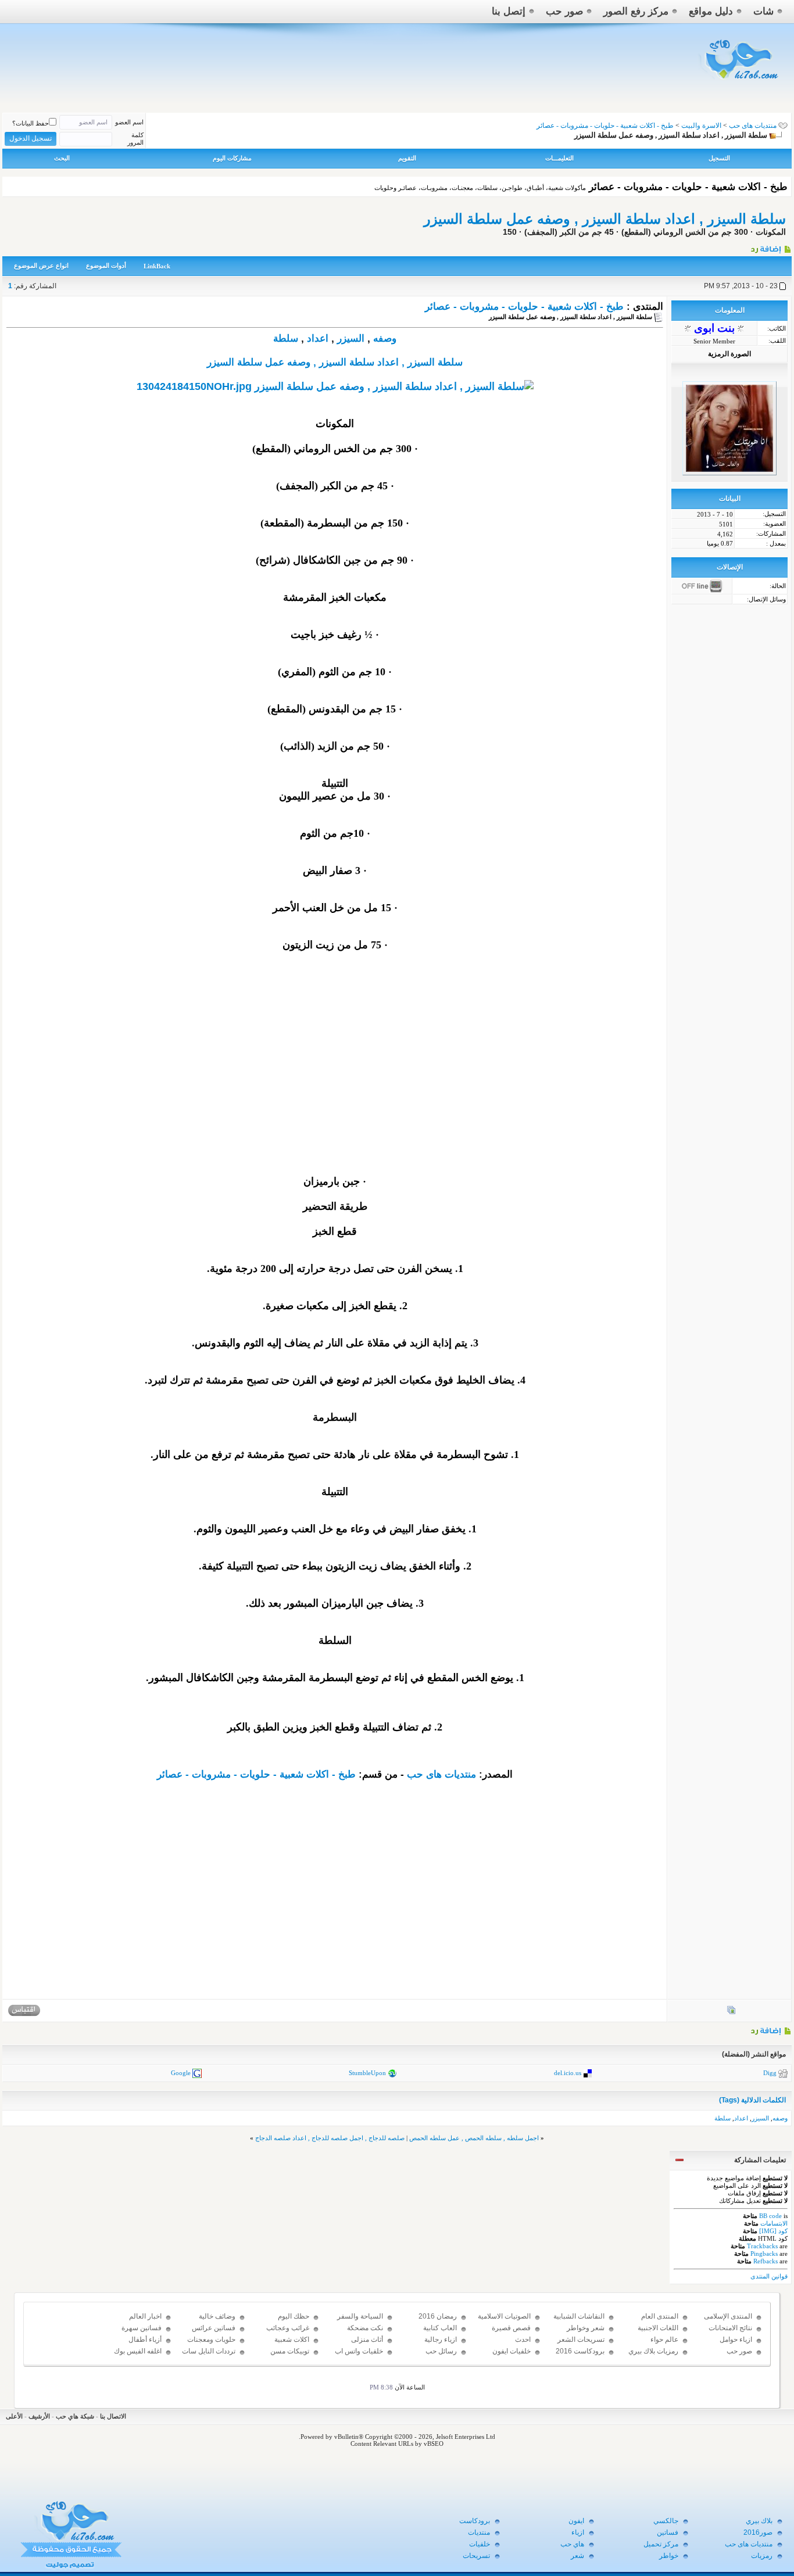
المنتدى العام (660, 2316)
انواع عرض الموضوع (41, 266)
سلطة (286, 338)
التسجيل (719, 158)
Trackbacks (762, 2246)
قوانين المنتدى (769, 2276)
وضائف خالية (217, 2316)
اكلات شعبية (292, 2339)
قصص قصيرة (511, 2328)
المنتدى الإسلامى (728, 2316)
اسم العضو (129, 122)
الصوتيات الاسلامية (504, 2316)
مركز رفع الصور (636, 11)
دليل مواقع (711, 11)
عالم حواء (664, 2339)
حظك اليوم (294, 2316)
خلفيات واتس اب (359, 2351)
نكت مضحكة (365, 2328)
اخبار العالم (145, 2316)
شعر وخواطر (586, 2328)
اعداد (318, 338)
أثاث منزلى (367, 2339)
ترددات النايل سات (209, 2351)
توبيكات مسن (290, 2351)
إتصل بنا (509, 11)
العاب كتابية (440, 2328)
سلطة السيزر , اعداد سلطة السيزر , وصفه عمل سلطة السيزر (605, 219)
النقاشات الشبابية (579, 2316)
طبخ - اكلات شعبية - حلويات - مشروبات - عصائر (524, 307)
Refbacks (766, 2261)
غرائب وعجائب (288, 2328)
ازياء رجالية (441, 2339)
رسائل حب (441, 2351)
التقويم (407, 158)
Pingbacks (764, 2253)
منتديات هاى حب (753, 126)
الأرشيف (39, 2416)
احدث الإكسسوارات (511, 2345)
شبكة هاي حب (75, 2416)
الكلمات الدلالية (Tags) (752, 2100)
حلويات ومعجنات (211, 2339)
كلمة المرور (135, 139)
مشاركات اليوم (232, 158)
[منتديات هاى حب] (740, 82)
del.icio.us (568, 2073)
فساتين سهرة (142, 2328)
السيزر (351, 338)
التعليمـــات (559, 158)
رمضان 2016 (438, 2316)
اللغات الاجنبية (658, 2328)
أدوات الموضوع (106, 266)
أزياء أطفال (145, 2339)
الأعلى (14, 2416)
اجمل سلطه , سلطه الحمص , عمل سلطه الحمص (474, 2138)
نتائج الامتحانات (730, 2328)
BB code (770, 2216)
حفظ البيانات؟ (31, 123)
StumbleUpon (367, 2073)
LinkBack (157, 266)
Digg (770, 2073)
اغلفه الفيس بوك (138, 2351)
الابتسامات (774, 2223)
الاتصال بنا (113, 2416)
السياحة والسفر (360, 2316)
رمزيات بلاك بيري (653, 2351)
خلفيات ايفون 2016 (512, 2356)
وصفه (385, 338)
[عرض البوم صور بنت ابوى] (731, 2012)
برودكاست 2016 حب (580, 2356)
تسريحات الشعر (581, 2339)
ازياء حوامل (736, 2339)
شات (763, 11)
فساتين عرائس (214, 2328)
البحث (62, 158)
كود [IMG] (773, 2231)
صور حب (564, 11)
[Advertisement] (335, 1081)
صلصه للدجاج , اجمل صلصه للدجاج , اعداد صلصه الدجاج (330, 2138)
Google (181, 2073)
